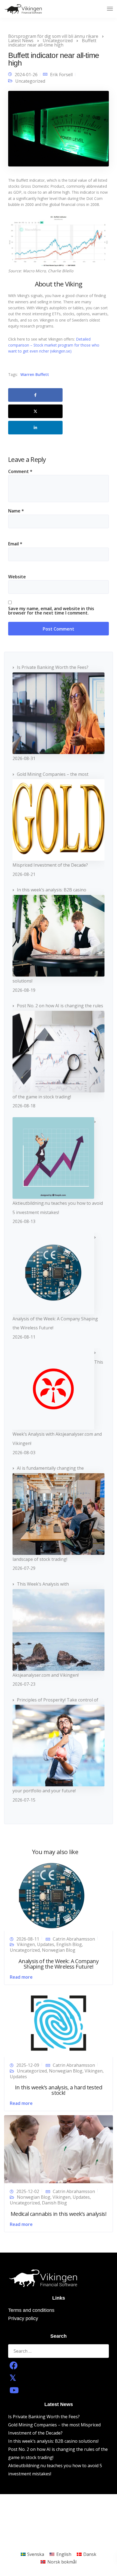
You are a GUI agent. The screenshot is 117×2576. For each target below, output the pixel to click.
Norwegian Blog (59, 1950)
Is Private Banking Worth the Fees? (44, 2417)
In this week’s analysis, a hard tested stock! (59, 2090)
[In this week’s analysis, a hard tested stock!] (59, 2022)
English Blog (69, 1944)
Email (15, 544)
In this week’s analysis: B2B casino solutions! (53, 2441)
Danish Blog (54, 2203)
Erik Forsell (61, 75)
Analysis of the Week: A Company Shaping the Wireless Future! (59, 1964)
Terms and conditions (31, 2310)
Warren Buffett (35, 375)
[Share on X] (35, 411)
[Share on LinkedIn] (35, 428)
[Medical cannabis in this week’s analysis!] (59, 2149)
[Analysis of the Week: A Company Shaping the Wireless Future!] (52, 1896)
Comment (20, 471)
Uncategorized (30, 81)
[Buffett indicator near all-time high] (59, 131)
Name (16, 511)
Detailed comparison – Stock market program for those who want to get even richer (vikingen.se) (54, 345)
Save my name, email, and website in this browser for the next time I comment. (51, 611)
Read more (21, 1977)
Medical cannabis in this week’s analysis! (59, 2214)
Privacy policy (23, 2318)
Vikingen (26, 1944)
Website (17, 577)
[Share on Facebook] (35, 395)
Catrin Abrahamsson (74, 1939)
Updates (46, 1944)
